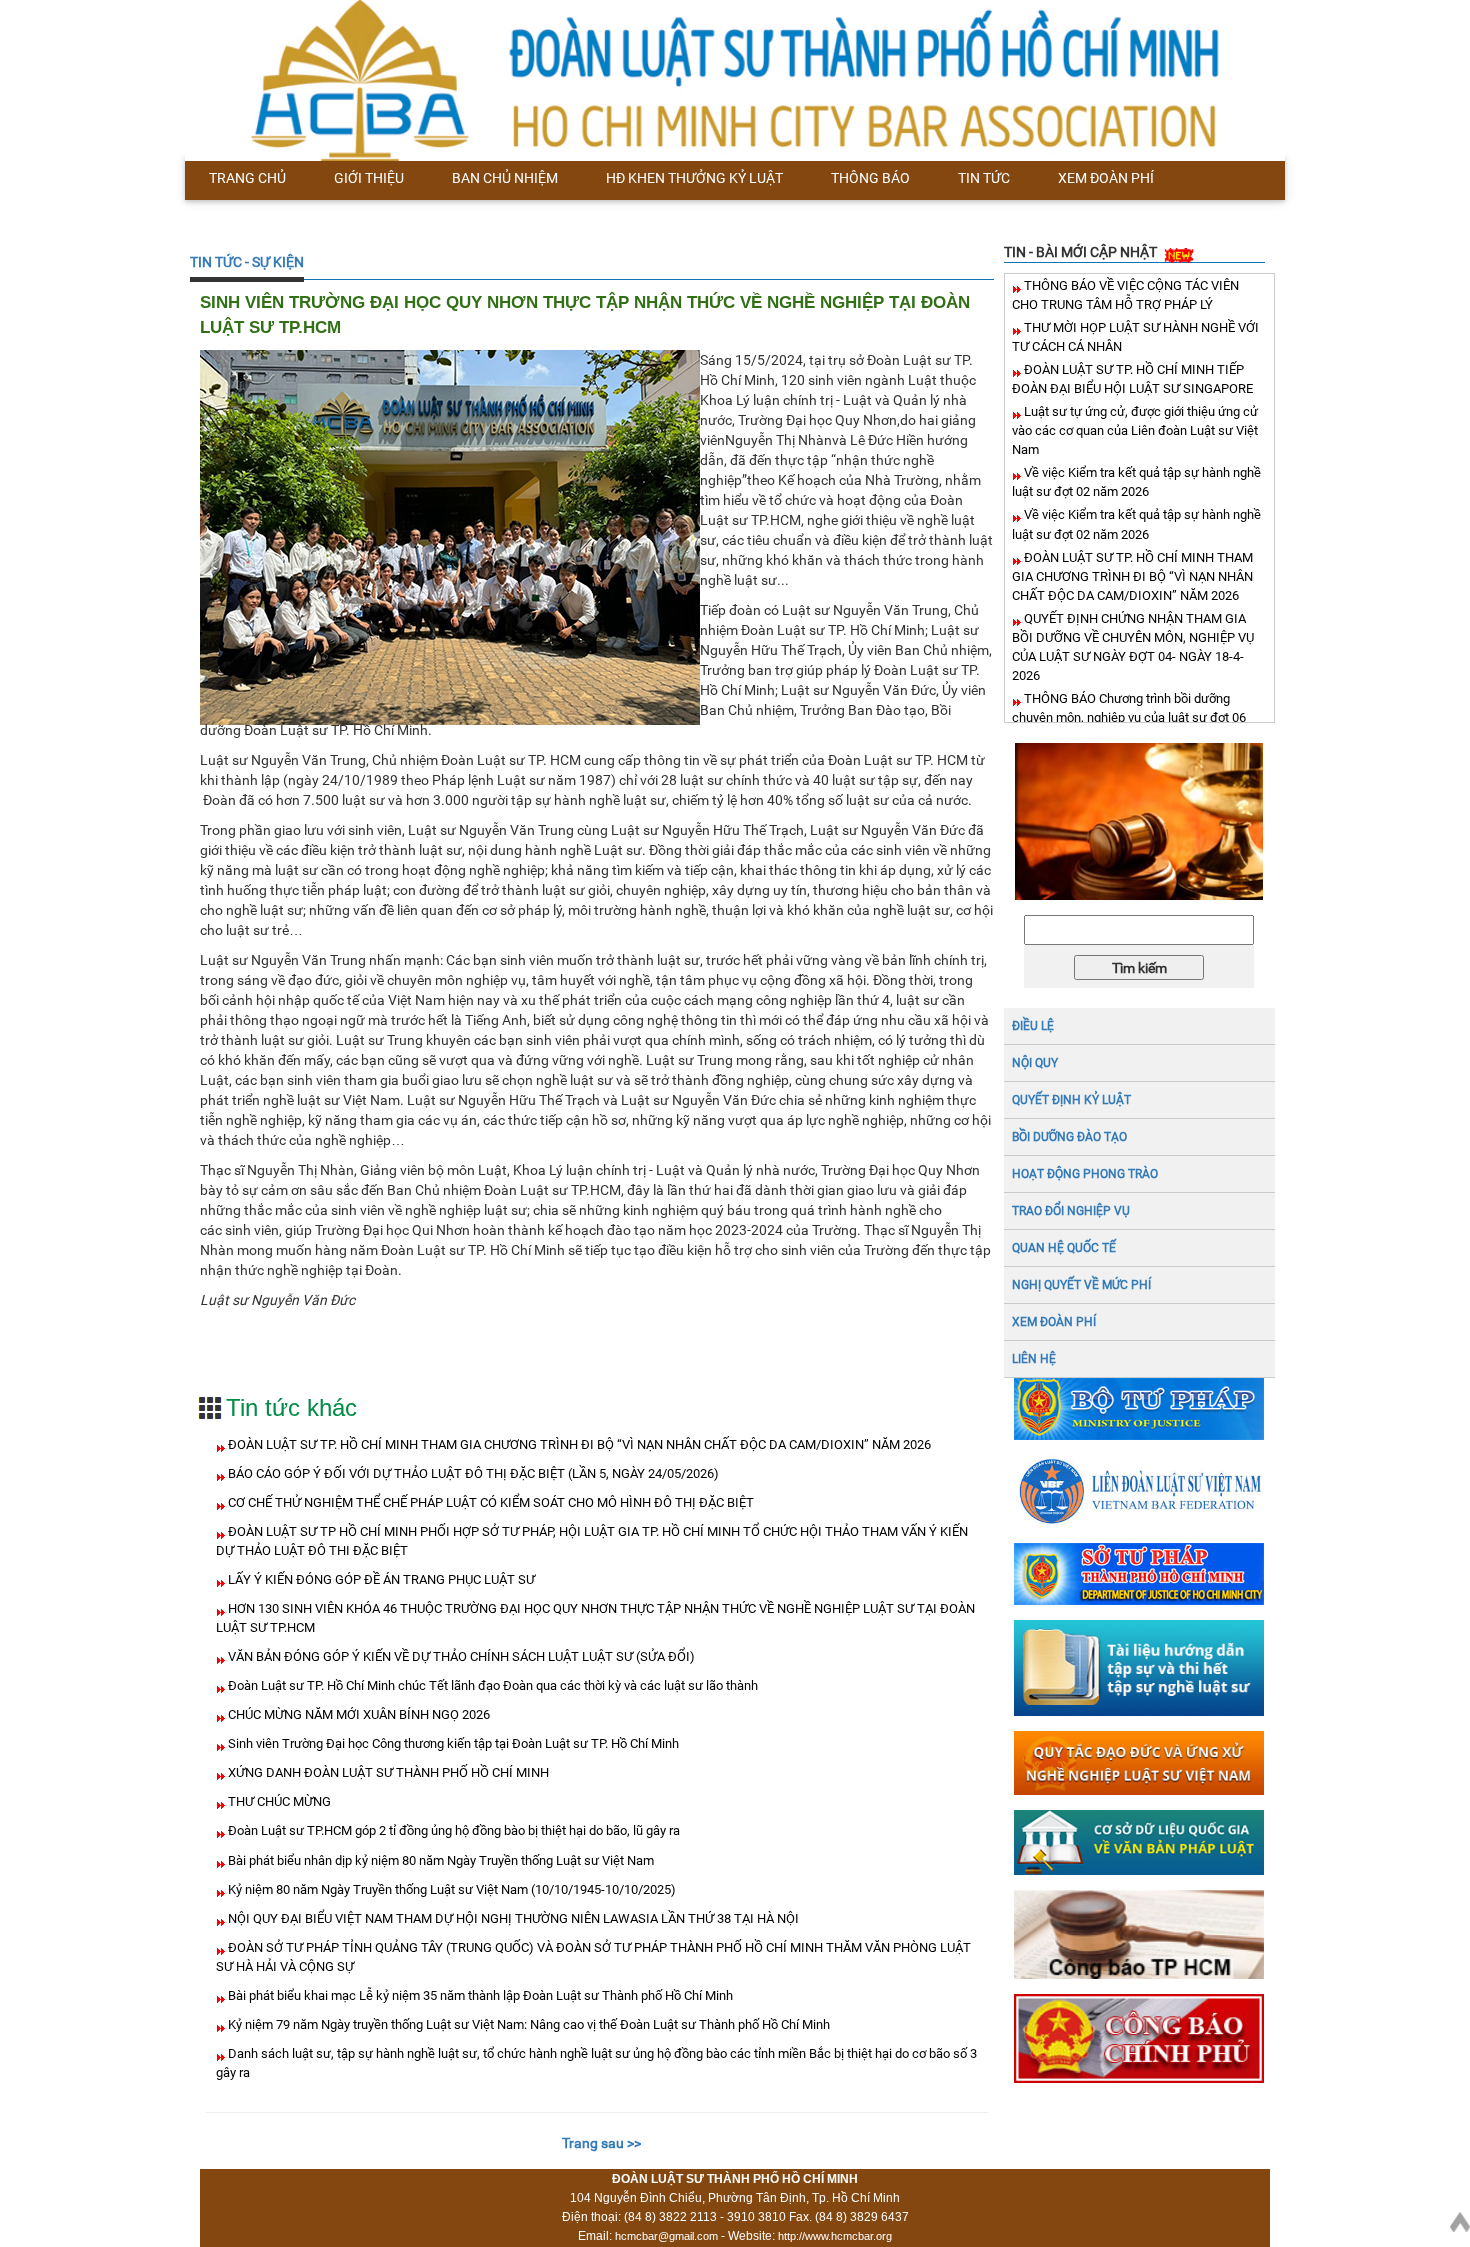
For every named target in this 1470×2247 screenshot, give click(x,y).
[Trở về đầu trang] (1460, 2218)
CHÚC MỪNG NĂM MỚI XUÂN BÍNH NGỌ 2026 (357, 1714)
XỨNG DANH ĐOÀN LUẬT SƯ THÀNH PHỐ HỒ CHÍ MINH (387, 1772)
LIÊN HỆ (1034, 1359)
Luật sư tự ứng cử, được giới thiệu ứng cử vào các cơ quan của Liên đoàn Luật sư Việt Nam (1135, 430)
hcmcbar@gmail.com (666, 2236)
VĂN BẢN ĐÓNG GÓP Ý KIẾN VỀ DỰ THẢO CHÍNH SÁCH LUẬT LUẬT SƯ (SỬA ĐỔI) (460, 1656)
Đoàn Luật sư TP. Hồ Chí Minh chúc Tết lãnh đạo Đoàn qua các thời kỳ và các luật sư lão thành (491, 1685)
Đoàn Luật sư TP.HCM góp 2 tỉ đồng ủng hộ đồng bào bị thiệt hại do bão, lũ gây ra (452, 1830)
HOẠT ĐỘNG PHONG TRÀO (1085, 1174)
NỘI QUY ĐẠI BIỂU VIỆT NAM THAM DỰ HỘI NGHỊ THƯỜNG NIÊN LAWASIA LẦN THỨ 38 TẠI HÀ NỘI (512, 1918)
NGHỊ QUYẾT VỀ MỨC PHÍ (1081, 1285)
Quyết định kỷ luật (1071, 1100)
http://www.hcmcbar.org (835, 2236)
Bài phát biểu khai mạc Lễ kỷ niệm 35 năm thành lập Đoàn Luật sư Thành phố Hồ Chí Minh (479, 1995)
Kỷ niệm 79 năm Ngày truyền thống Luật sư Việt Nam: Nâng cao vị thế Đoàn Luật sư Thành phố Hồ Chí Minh (527, 2024)
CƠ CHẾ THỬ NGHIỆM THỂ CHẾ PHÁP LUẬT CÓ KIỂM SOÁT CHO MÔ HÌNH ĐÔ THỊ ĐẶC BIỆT (489, 1502)
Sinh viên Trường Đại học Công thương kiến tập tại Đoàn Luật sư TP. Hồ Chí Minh (452, 1743)
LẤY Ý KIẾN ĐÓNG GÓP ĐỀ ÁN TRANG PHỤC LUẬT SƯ (380, 1579)
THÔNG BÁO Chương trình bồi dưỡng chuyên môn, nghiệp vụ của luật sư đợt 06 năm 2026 (1129, 717)
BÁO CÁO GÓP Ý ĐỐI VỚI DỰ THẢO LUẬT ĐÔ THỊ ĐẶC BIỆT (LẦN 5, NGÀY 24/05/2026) (472, 1473)
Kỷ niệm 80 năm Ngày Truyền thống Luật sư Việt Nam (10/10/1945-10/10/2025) (450, 1889)
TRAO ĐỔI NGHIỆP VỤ (1071, 1211)
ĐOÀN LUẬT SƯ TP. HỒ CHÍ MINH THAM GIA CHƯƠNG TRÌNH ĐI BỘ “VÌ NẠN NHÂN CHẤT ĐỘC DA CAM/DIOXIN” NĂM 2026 (578, 1444)
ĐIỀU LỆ (1033, 1026)
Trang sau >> (601, 2143)
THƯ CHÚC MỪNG (278, 1801)
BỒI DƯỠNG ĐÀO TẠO (1069, 1137)
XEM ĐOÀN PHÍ (1054, 1322)
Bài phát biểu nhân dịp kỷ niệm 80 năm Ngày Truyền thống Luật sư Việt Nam (439, 1860)
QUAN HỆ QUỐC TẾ (1064, 1248)
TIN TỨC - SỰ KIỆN (247, 262)
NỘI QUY (1035, 1063)
